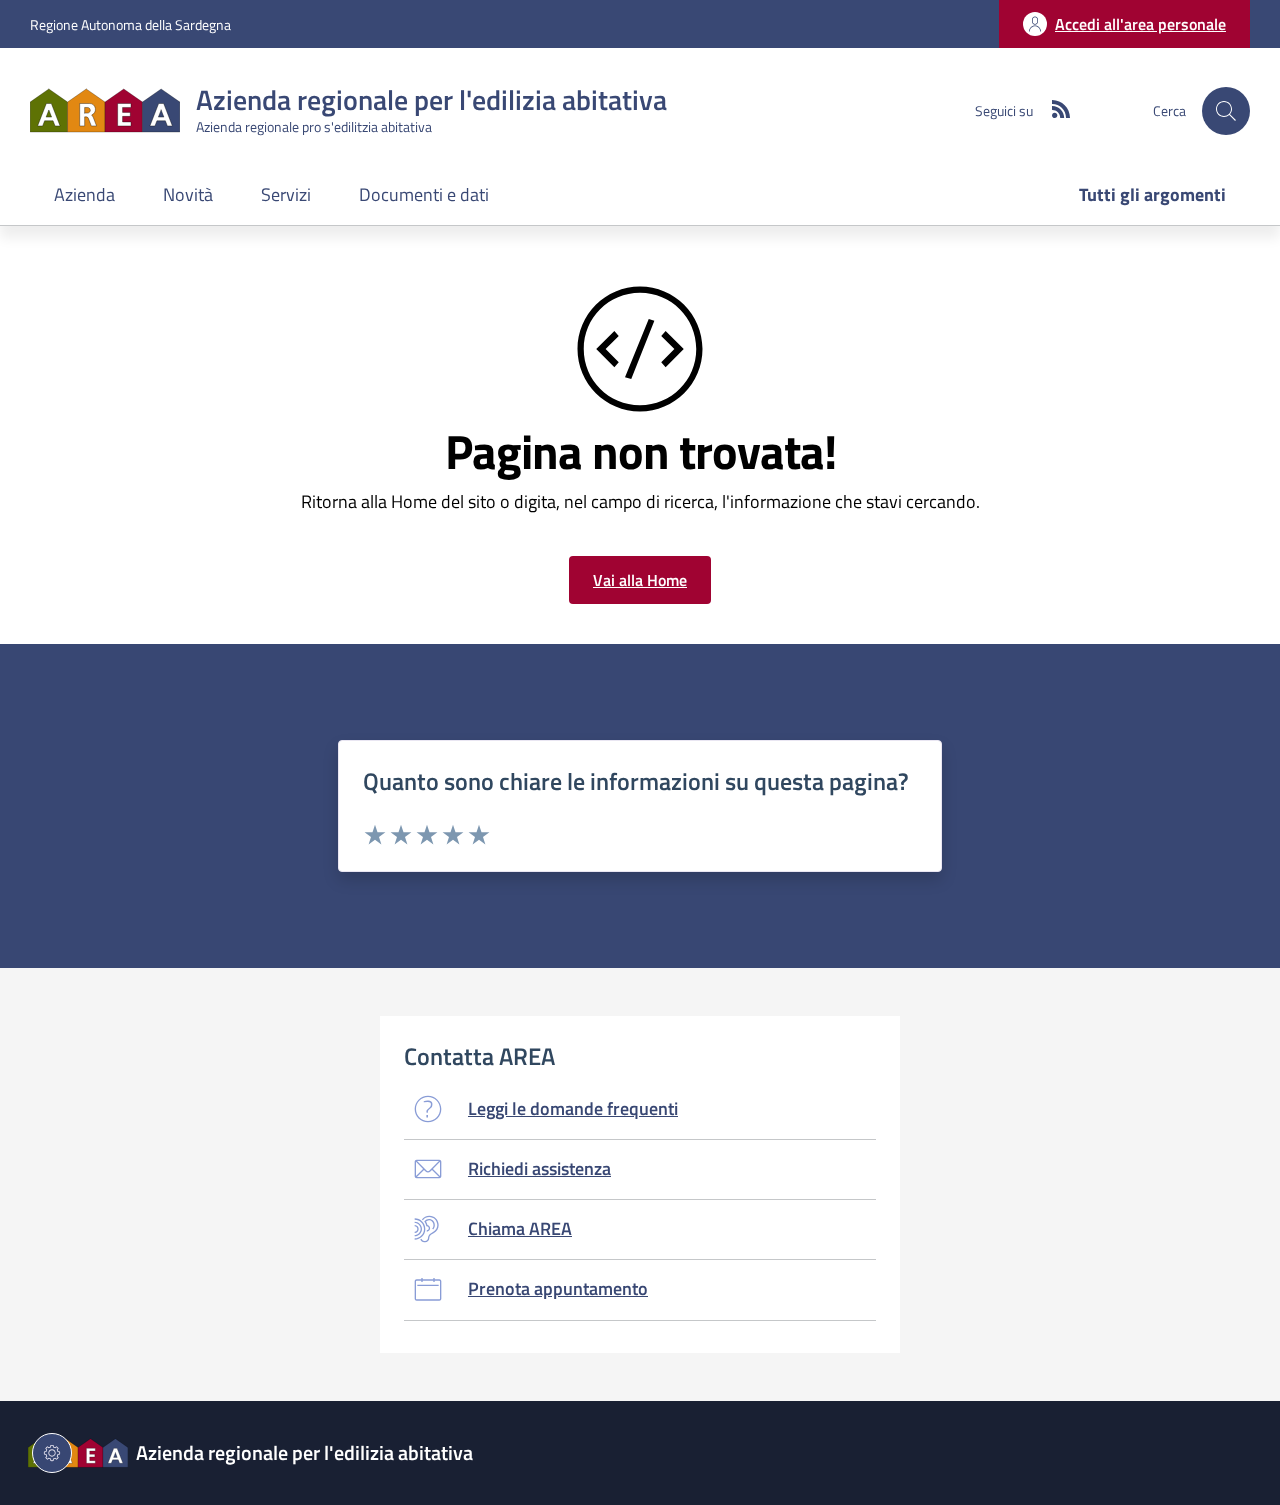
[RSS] (1053, 110)
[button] (1226, 111)
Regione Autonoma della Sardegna (130, 24)
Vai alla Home (640, 580)
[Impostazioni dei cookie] (52, 1453)
